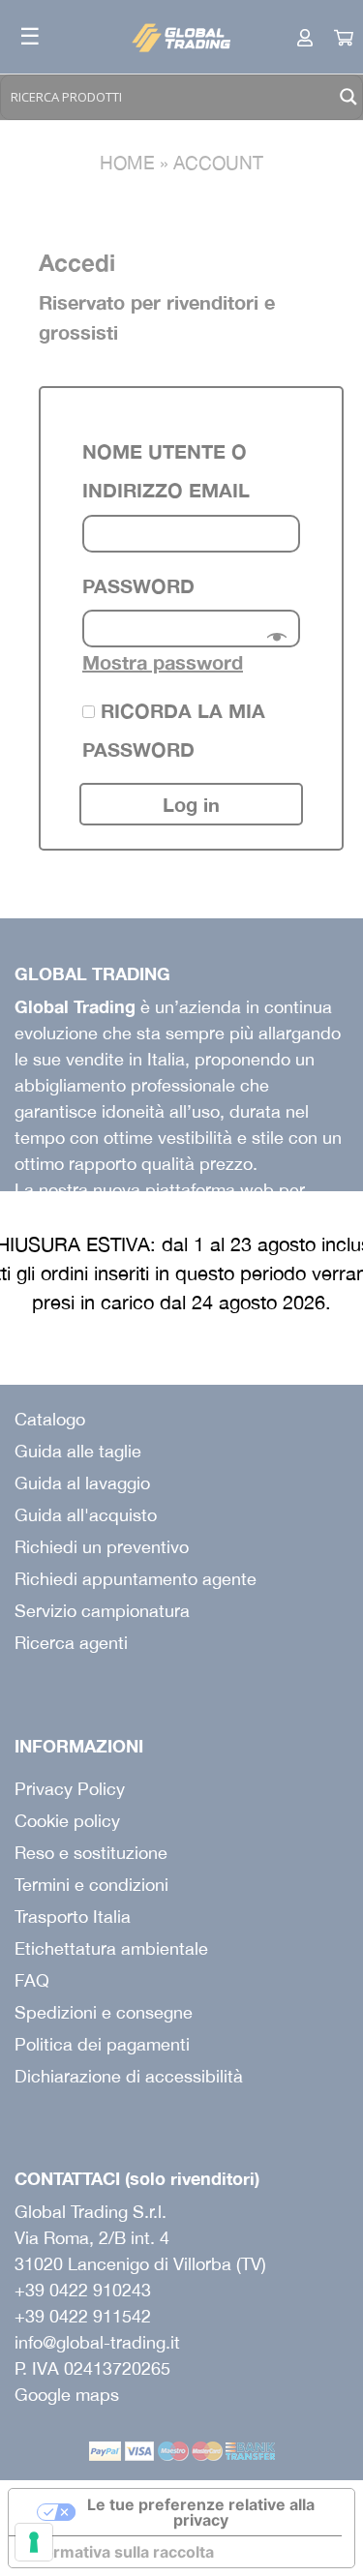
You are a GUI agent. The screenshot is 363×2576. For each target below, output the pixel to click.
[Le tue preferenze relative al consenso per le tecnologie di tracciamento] (34, 2542)
